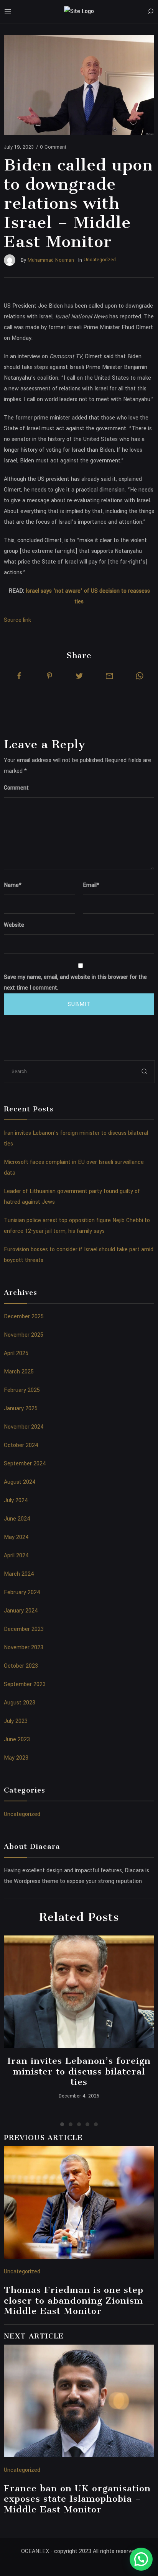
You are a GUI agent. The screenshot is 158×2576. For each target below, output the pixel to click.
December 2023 (24, 1629)
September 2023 (25, 1684)
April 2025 (16, 1353)
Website (14, 925)
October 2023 (21, 1666)
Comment (16, 788)
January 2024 (21, 1611)
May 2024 (16, 1537)
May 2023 (16, 1758)
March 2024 (19, 1574)
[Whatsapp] (140, 676)
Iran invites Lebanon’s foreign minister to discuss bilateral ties (79, 2071)
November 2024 (24, 1427)
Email (91, 885)
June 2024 (17, 1519)
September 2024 (25, 1464)
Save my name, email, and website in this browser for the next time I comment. (75, 982)
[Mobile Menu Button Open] (8, 11)
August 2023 (20, 1703)
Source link (17, 620)
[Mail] (109, 676)
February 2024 (22, 1592)
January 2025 (21, 1408)
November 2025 (24, 1335)
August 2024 (20, 1482)
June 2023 (17, 1739)
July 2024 (16, 1500)
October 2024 (21, 1445)
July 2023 (16, 1721)
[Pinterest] (49, 676)
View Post (79, 1992)
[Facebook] (19, 676)
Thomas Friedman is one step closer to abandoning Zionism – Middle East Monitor (78, 2300)
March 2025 (19, 1372)
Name (13, 885)
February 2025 (22, 1390)
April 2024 (16, 1556)
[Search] (150, 11)
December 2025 (24, 1317)
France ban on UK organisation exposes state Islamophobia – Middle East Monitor (77, 2499)
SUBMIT (79, 1004)
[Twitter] (79, 676)
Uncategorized (22, 1814)
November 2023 (24, 1648)
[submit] (145, 1071)
